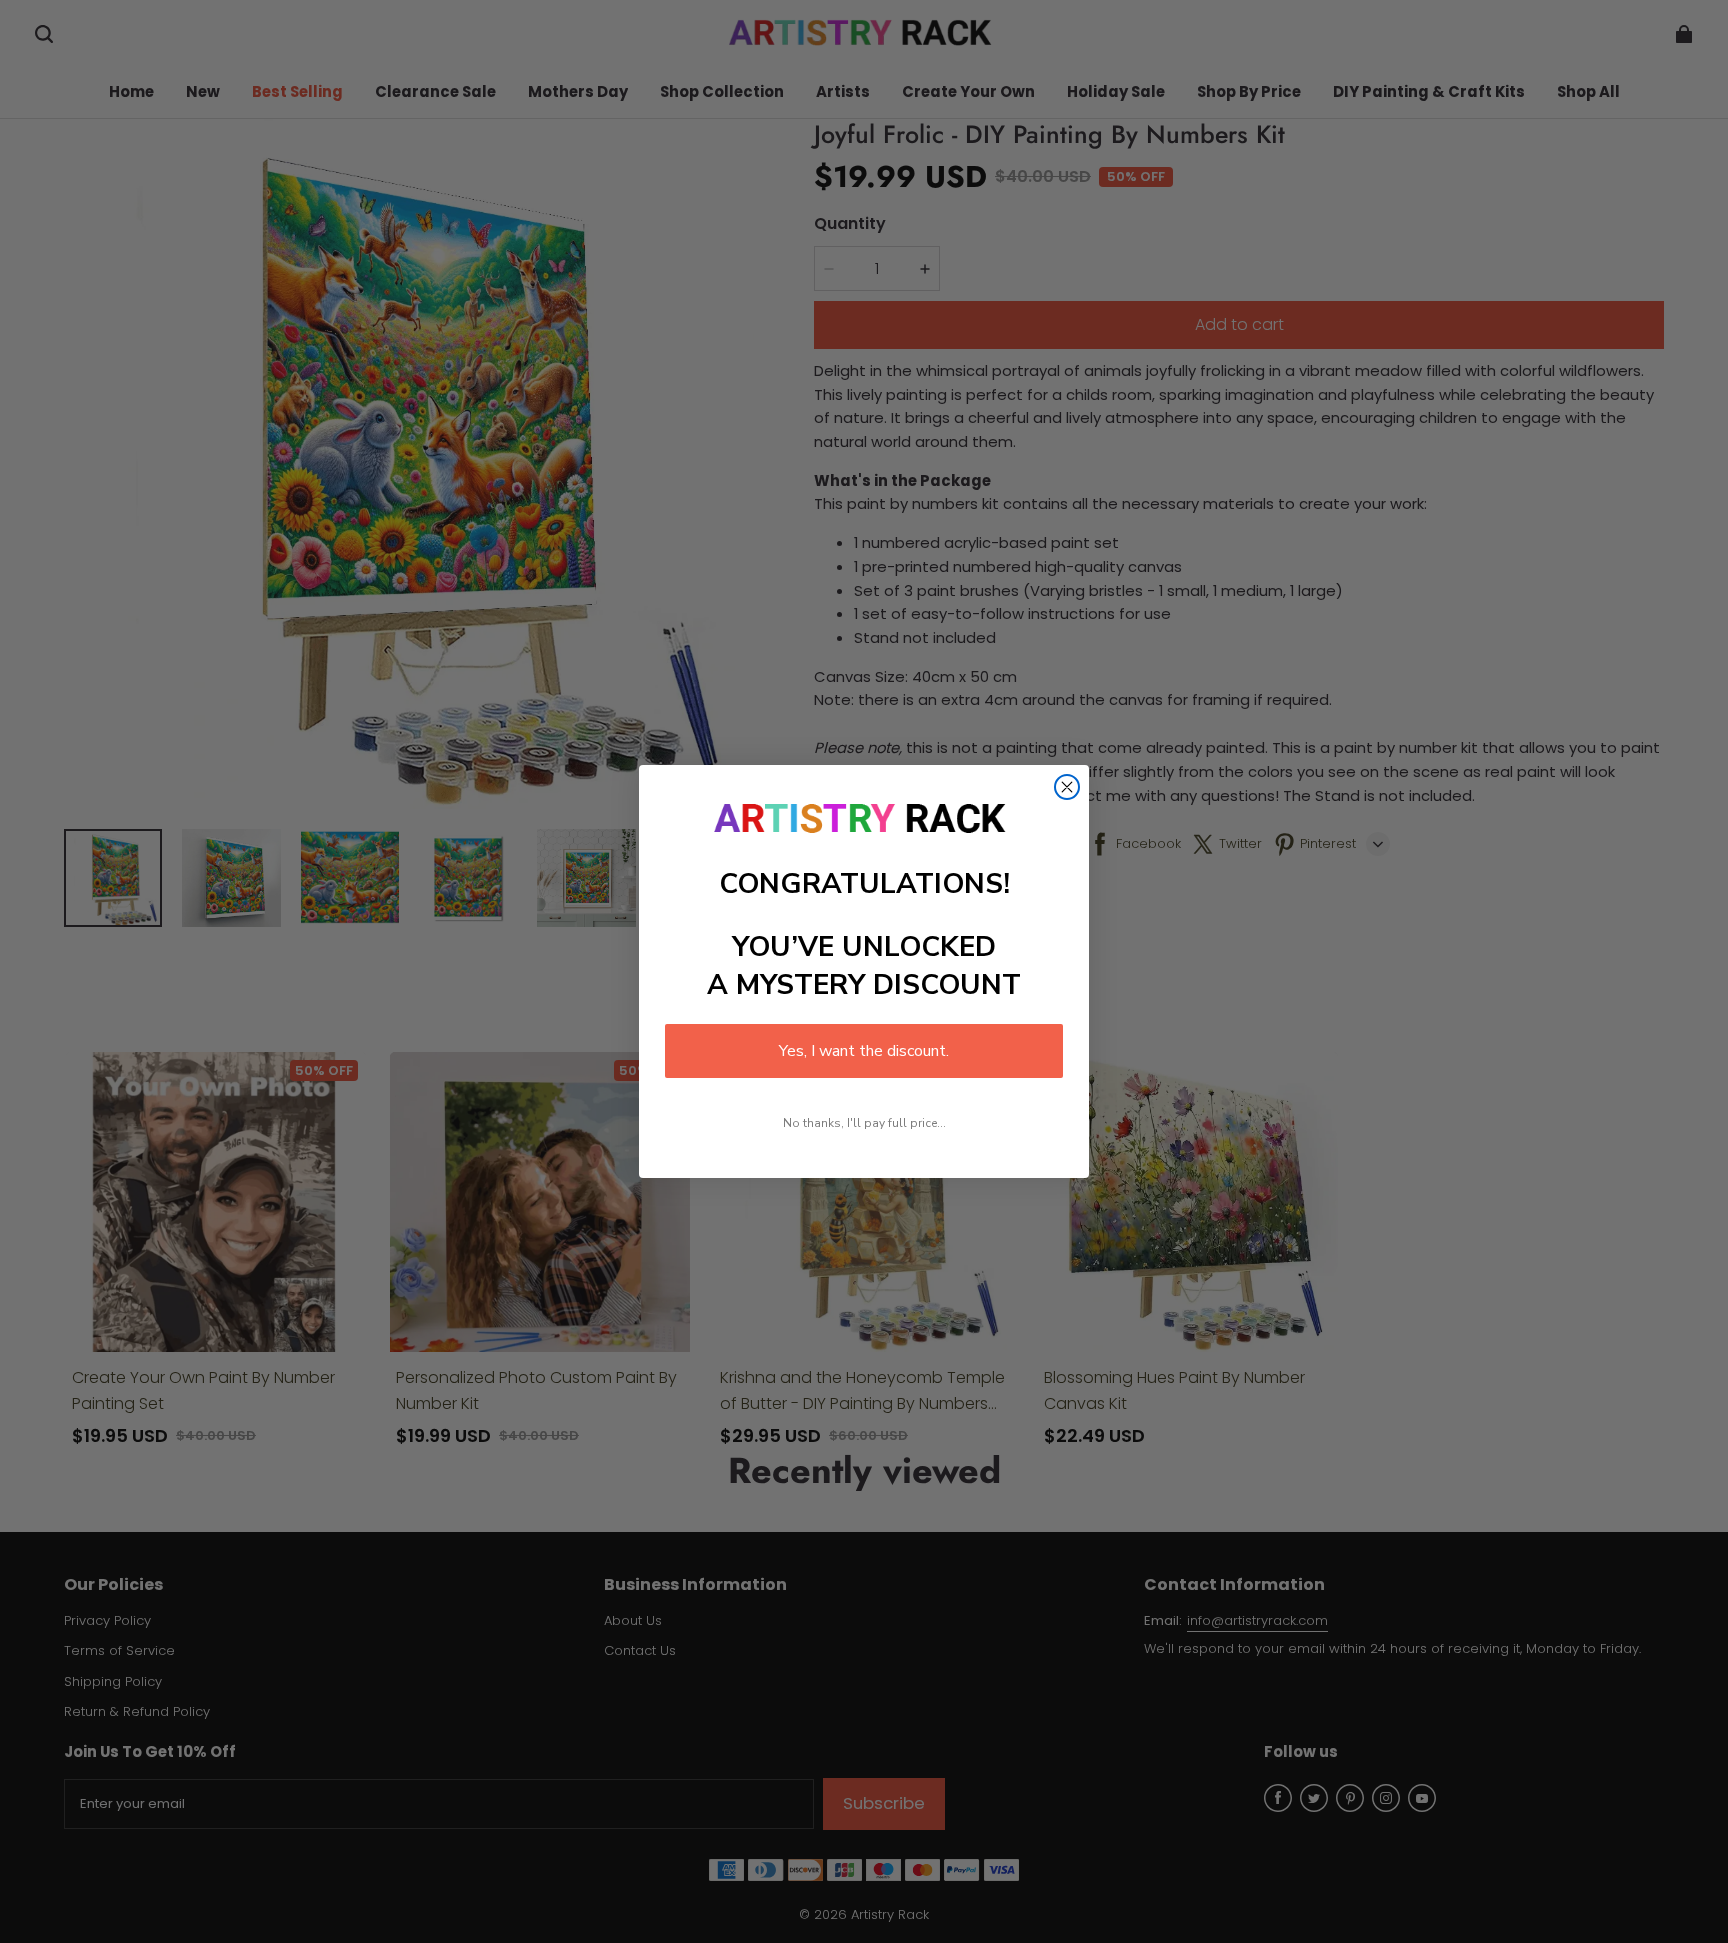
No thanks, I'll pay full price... (864, 1123)
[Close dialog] (1067, 787)
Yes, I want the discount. (864, 1051)
